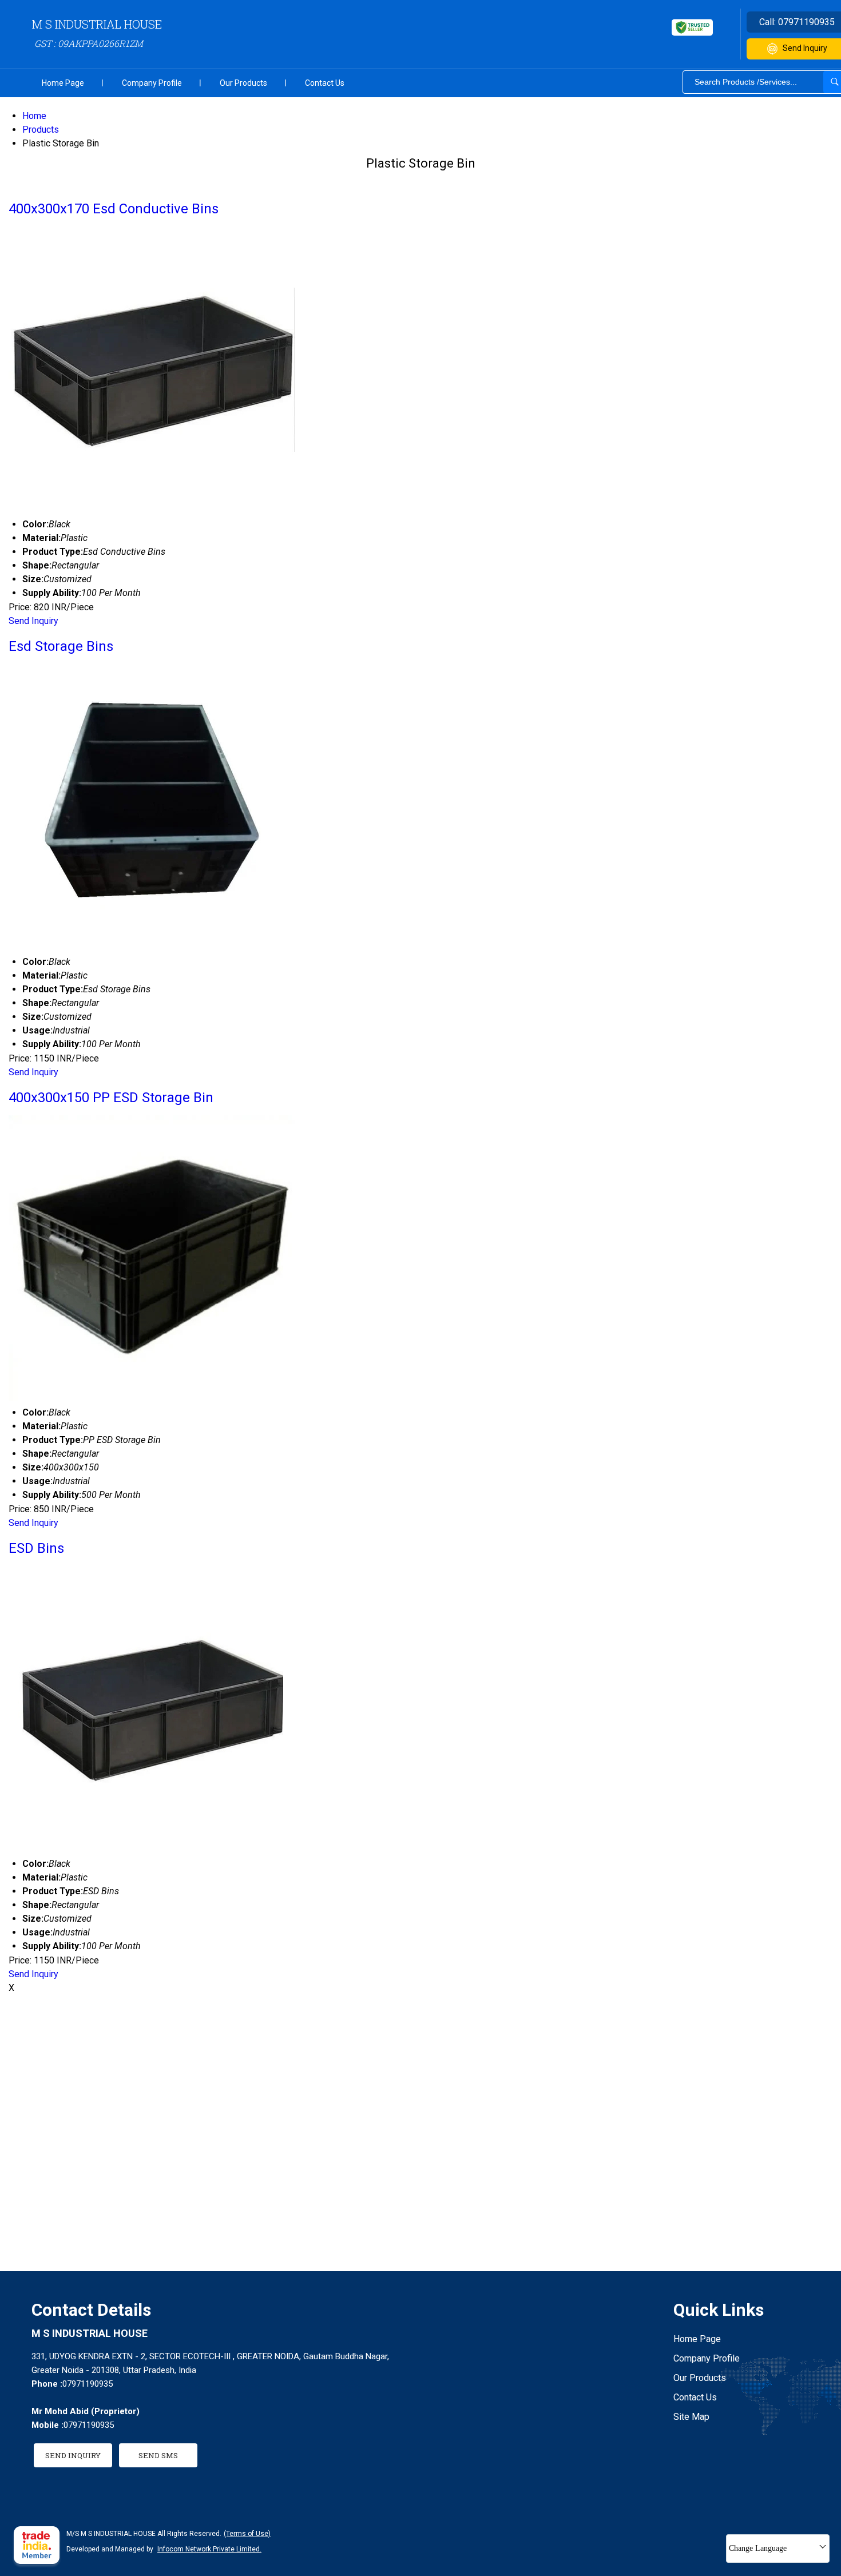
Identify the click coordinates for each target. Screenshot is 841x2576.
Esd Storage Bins (61, 646)
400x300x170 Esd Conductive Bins (114, 209)
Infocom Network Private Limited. (209, 2549)
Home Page (63, 83)
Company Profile (152, 83)
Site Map (691, 2417)
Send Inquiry (33, 621)
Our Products (243, 83)
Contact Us (325, 83)
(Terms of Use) (247, 2534)
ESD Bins (36, 1548)
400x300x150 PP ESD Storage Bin (111, 1098)
